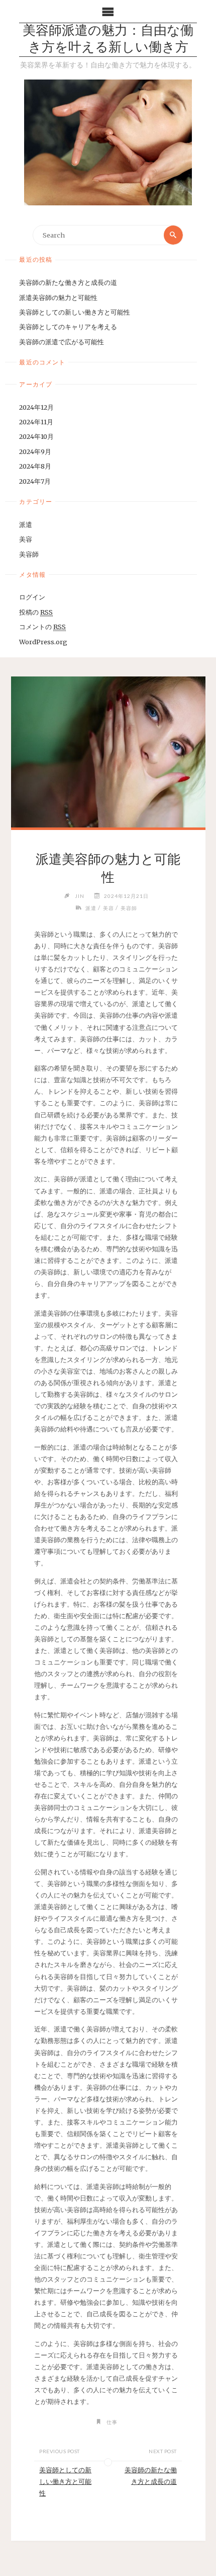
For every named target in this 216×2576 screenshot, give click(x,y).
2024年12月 (36, 407)
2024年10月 (36, 436)
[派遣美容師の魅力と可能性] (108, 752)
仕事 (112, 2422)
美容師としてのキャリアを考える (68, 327)
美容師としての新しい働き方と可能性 (75, 312)
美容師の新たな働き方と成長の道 (68, 282)
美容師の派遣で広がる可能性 (62, 342)
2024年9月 (35, 451)
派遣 (26, 524)
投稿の (36, 612)
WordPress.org (43, 642)
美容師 (29, 554)
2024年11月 (36, 422)
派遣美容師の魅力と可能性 (58, 297)
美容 (26, 539)
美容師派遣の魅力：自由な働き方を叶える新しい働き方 (108, 40)
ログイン (32, 597)
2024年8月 (35, 466)
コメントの (42, 627)
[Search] (173, 235)
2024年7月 (35, 481)
